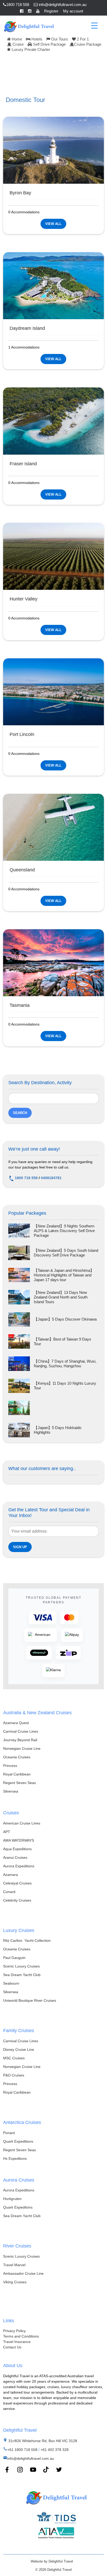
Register (51, 11)
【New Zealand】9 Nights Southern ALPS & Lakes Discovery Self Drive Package (64, 1231)
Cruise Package (88, 44)
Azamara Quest (16, 1723)
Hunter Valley (24, 599)
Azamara (11, 1875)
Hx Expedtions (15, 2158)
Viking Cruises (15, 2282)
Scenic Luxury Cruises (21, 1966)
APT (7, 1832)
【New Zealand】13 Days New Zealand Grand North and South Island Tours (61, 1297)
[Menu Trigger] (94, 25)
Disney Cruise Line (19, 2049)
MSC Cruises (14, 2058)
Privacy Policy (14, 2331)
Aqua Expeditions (17, 1849)
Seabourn (11, 1983)
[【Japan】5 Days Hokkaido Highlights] (19, 1430)
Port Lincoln (22, 734)
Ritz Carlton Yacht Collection (27, 1940)
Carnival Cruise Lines (21, 1731)
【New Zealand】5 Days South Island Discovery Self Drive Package (66, 1253)
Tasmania (20, 1005)
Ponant (9, 2133)
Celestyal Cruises (17, 1883)
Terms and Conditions (21, 2336)
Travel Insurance (17, 2342)
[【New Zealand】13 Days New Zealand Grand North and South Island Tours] (19, 1297)
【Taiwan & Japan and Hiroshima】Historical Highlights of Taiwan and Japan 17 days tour (64, 1275)
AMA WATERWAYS (19, 1840)
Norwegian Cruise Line (22, 1748)
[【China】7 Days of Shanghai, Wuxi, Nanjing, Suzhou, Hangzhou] (19, 1364)
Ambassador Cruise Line (23, 2273)
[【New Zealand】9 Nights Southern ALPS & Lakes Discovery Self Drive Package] (19, 1231)
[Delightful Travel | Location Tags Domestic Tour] (29, 26)
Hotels (36, 39)
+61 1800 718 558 (22, 2450)
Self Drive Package (49, 44)
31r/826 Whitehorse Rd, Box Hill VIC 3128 (42, 2441)
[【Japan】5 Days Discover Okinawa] (19, 1319)
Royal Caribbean (17, 1774)
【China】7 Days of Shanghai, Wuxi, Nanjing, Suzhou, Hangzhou (65, 1364)
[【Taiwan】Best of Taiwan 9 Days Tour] (19, 1341)
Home (16, 39)
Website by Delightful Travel (52, 2561)
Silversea (11, 1791)
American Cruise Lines (22, 1823)
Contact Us (12, 2347)
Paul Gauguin (14, 1958)
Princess (10, 1766)
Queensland (22, 870)
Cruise (18, 44)
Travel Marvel (14, 2265)
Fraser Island (23, 464)
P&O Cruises (14, 2075)
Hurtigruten (12, 2199)
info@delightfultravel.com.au (62, 5)
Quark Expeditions (18, 2141)
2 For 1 (82, 39)
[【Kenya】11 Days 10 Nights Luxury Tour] (19, 1386)
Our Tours (59, 39)
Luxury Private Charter (30, 49)
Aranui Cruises (15, 1857)
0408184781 (51, 1178)
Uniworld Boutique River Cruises (30, 2000)
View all (53, 224)
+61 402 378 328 (55, 2450)
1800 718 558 (18, 5)
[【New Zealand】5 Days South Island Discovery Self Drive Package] (19, 1253)
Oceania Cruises (17, 1757)
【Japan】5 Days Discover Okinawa (65, 1319)
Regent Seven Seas (19, 1783)
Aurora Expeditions (19, 1866)
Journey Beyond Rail (20, 1740)
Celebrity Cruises (17, 1900)
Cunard (9, 1892)
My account (73, 11)
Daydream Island (27, 328)
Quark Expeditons (18, 2207)
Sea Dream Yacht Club (22, 1975)
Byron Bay (20, 193)
